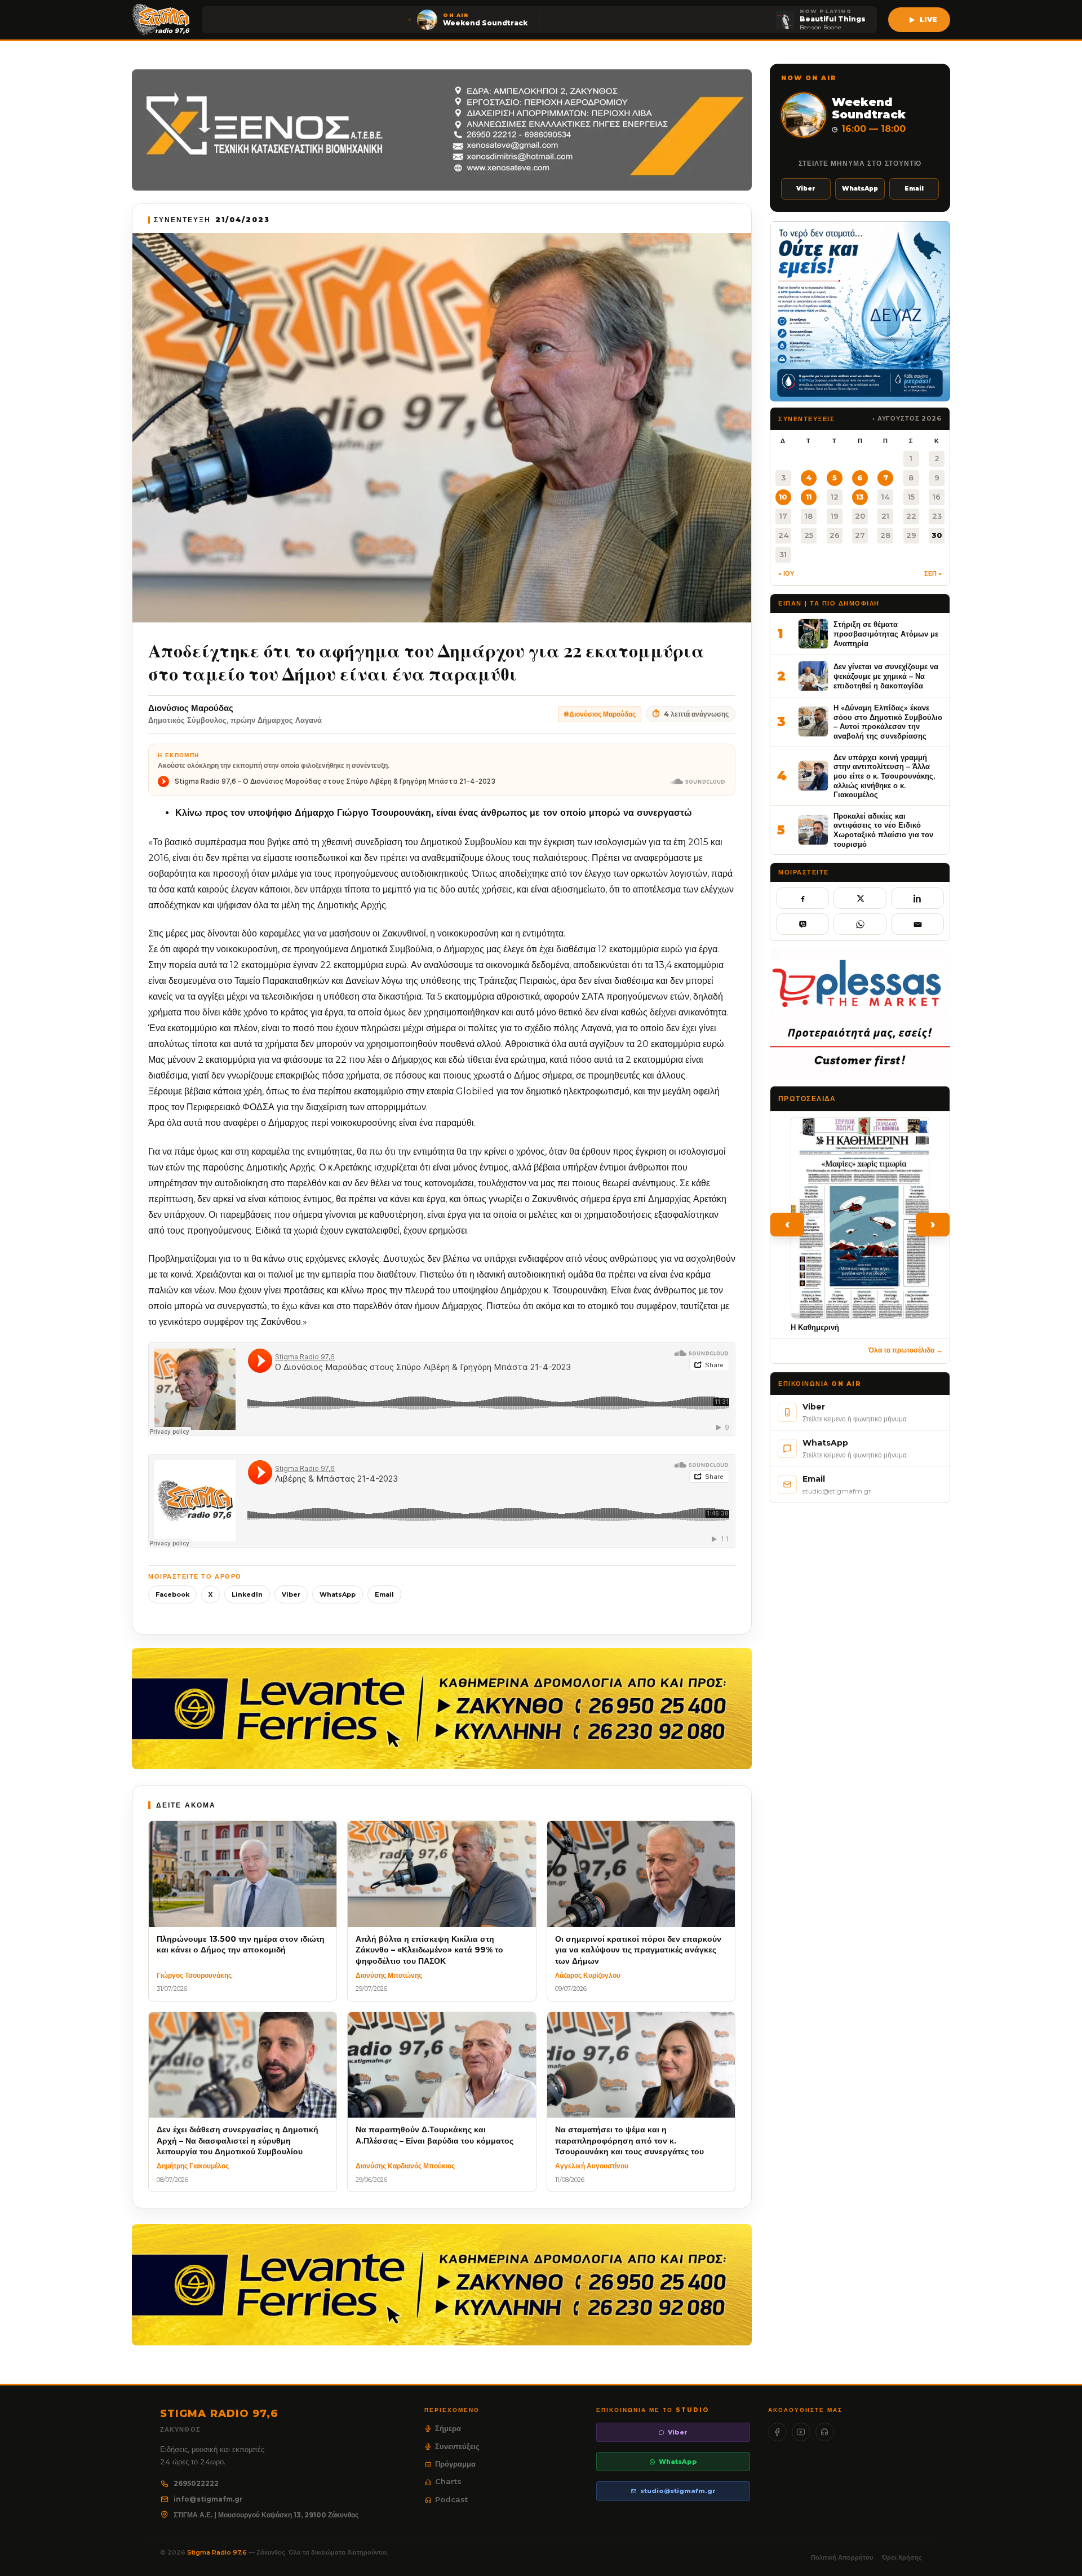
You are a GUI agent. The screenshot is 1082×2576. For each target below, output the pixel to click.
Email (384, 1594)
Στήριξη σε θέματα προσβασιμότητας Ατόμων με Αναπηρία (886, 633)
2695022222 (196, 2483)
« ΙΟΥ (786, 573)
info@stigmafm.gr (208, 2499)
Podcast (451, 2499)
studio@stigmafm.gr (678, 2491)
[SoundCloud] (825, 2432)
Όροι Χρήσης (902, 2557)
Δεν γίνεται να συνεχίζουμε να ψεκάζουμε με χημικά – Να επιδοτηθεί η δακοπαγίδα (886, 676)
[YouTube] (801, 2432)
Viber (291, 1594)
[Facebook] (777, 2432)
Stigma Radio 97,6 (218, 2552)
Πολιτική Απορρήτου (842, 2557)
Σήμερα (448, 2428)
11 (809, 497)
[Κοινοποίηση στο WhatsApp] (860, 924)
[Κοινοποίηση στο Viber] (802, 924)
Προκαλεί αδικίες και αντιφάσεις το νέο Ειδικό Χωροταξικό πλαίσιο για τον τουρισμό (883, 830)
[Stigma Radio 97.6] (161, 20)
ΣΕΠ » (933, 573)
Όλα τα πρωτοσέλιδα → (906, 1350)
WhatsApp (338, 1594)
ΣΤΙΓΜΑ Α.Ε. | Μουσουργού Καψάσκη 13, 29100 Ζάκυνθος (266, 2515)
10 (783, 497)
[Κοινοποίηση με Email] (917, 924)
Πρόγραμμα (455, 2464)
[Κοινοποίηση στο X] (860, 898)
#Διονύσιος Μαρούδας (600, 714)
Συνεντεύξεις (457, 2446)
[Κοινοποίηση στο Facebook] (802, 898)
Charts (448, 2481)
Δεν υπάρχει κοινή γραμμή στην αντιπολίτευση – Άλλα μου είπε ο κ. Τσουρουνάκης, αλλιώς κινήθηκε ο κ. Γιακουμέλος (884, 776)
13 (860, 497)
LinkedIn (247, 1594)
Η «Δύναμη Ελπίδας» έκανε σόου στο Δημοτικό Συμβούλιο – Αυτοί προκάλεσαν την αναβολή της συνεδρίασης (888, 722)
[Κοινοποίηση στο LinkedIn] (917, 898)
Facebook (172, 1594)
